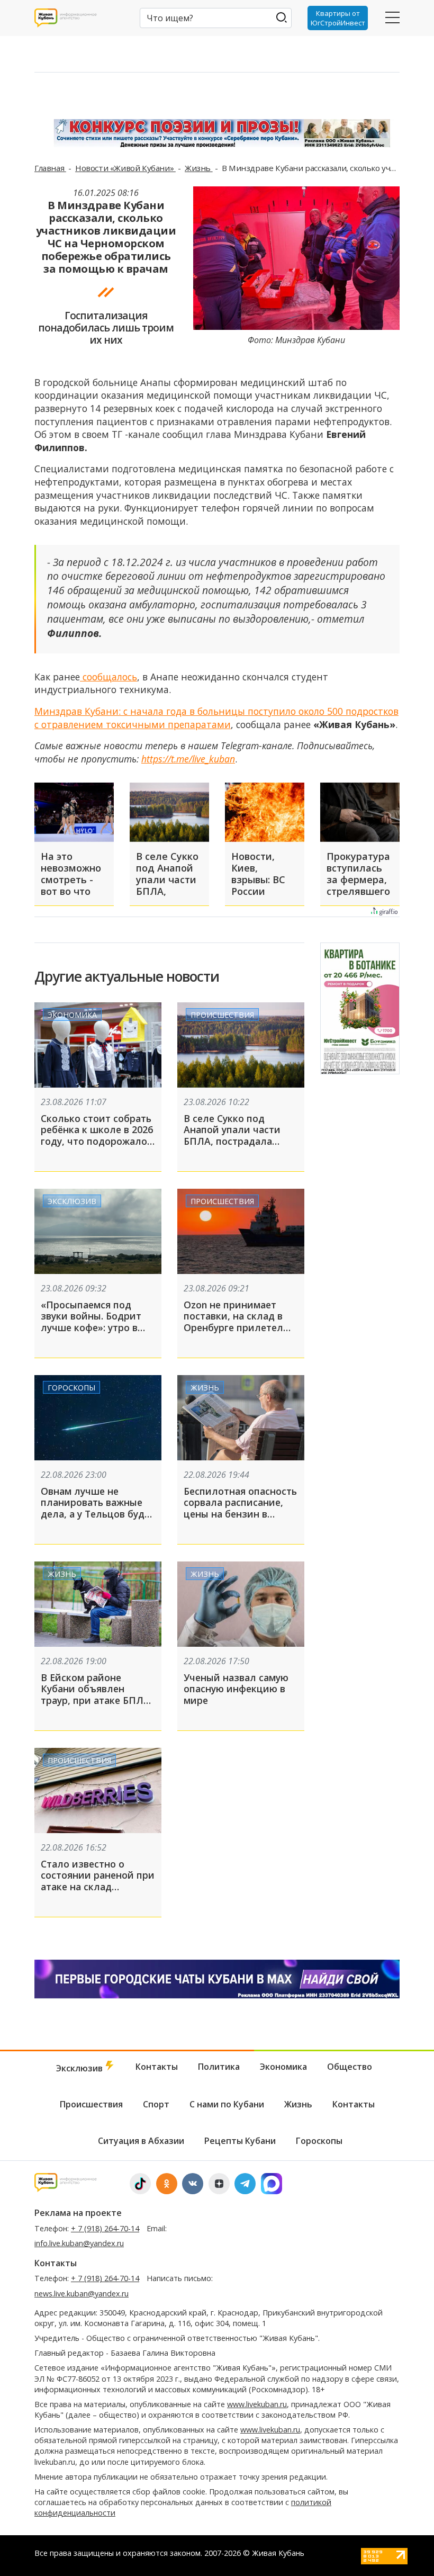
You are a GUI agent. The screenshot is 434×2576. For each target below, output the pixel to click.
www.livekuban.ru (257, 2404)
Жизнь (199, 168)
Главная (50, 168)
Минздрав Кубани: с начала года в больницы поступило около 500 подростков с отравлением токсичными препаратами (216, 718)
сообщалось (108, 677)
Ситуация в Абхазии (141, 2141)
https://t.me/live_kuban (188, 759)
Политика (219, 2067)
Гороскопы (71, 1388)
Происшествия (222, 1015)
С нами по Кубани (227, 2104)
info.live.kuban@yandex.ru (79, 2243)
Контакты (157, 2067)
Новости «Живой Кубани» (125, 168)
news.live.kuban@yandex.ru (82, 2294)
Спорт (156, 2104)
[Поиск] (281, 17)
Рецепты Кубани (240, 2141)
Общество (350, 2067)
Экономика (72, 1015)
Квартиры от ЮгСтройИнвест (338, 18)
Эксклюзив (72, 1201)
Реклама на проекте (78, 2213)
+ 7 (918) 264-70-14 (105, 2228)
